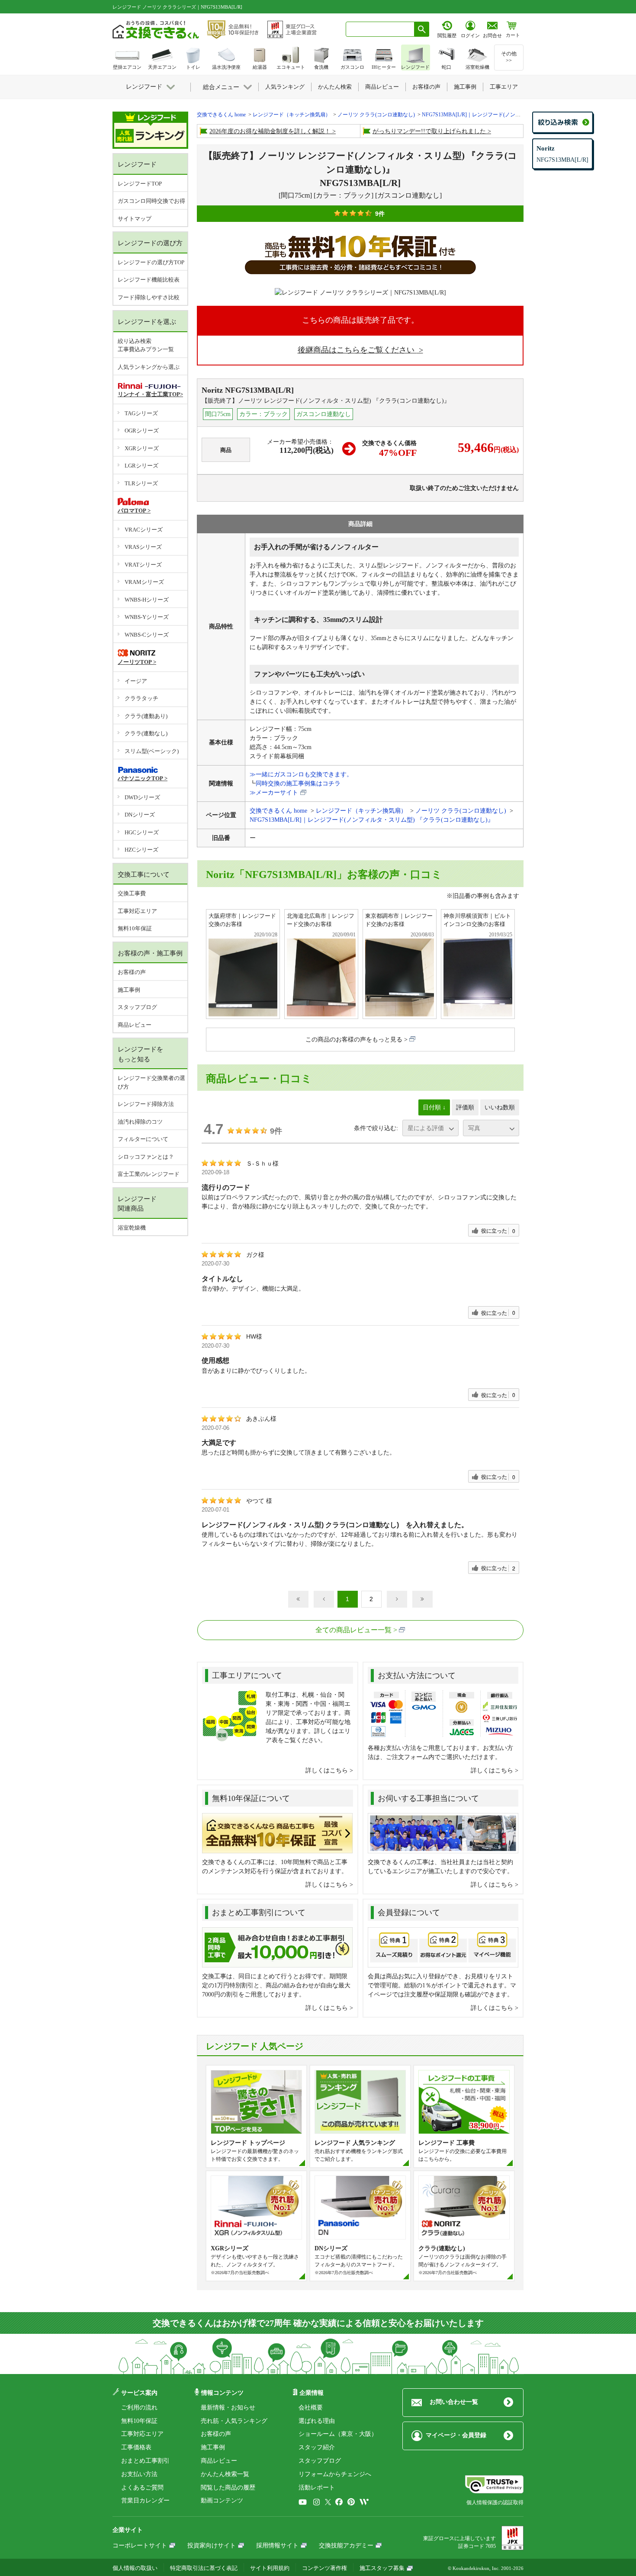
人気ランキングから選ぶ (149, 367)
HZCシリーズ (141, 850)
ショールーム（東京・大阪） (338, 2434)
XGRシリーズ (142, 448)
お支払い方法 (139, 2474)
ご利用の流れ (139, 2408)
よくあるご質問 (142, 2488)
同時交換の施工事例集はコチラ (298, 783)
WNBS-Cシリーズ (147, 635)
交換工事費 (132, 893)
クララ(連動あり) (146, 716)
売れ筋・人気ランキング (234, 2421)
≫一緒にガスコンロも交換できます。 (301, 774)
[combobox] (380, 29)
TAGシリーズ (141, 413)
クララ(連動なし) (146, 733)
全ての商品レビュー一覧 (353, 1630)
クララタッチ (141, 698)
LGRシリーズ (141, 466)
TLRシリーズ (141, 483)
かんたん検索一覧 (225, 2474)
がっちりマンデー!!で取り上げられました (429, 131)
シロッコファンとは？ (146, 1157)
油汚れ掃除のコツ (140, 1122)
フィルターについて (143, 1139)
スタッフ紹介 (317, 2447)
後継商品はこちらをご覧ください (357, 350)
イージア (136, 681)
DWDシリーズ (142, 797)
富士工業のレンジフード (149, 1174)
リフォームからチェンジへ (335, 2474)
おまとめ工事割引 (145, 2461)
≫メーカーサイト (274, 793)
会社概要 (311, 2408)
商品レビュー (135, 1025)
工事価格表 (136, 2447)
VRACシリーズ (144, 530)
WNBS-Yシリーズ (147, 617)
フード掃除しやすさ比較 (149, 297)
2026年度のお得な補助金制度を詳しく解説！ (270, 131)
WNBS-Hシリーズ (147, 600)
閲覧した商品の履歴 (228, 2488)
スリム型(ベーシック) (152, 751)
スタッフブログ (137, 1007)
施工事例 (129, 990)
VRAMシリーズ (144, 582)
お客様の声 (132, 972)
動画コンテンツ (222, 2501)
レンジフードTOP (140, 184)
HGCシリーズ (142, 832)
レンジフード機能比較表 (149, 280)
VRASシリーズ (143, 547)
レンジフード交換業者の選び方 (151, 1082)
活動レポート (317, 2488)
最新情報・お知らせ (228, 2408)
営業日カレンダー (145, 2501)
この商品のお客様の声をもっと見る (354, 1040)
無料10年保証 (135, 928)
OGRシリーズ (142, 431)
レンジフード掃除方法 (146, 1104)
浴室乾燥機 (132, 1228)
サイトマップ (135, 219)
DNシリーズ (140, 815)
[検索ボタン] (422, 29)
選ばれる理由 (317, 2421)
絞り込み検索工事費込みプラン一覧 (146, 345)
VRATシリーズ (143, 565)
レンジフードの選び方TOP (151, 262)
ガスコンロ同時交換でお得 (151, 201)
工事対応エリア (137, 911)
